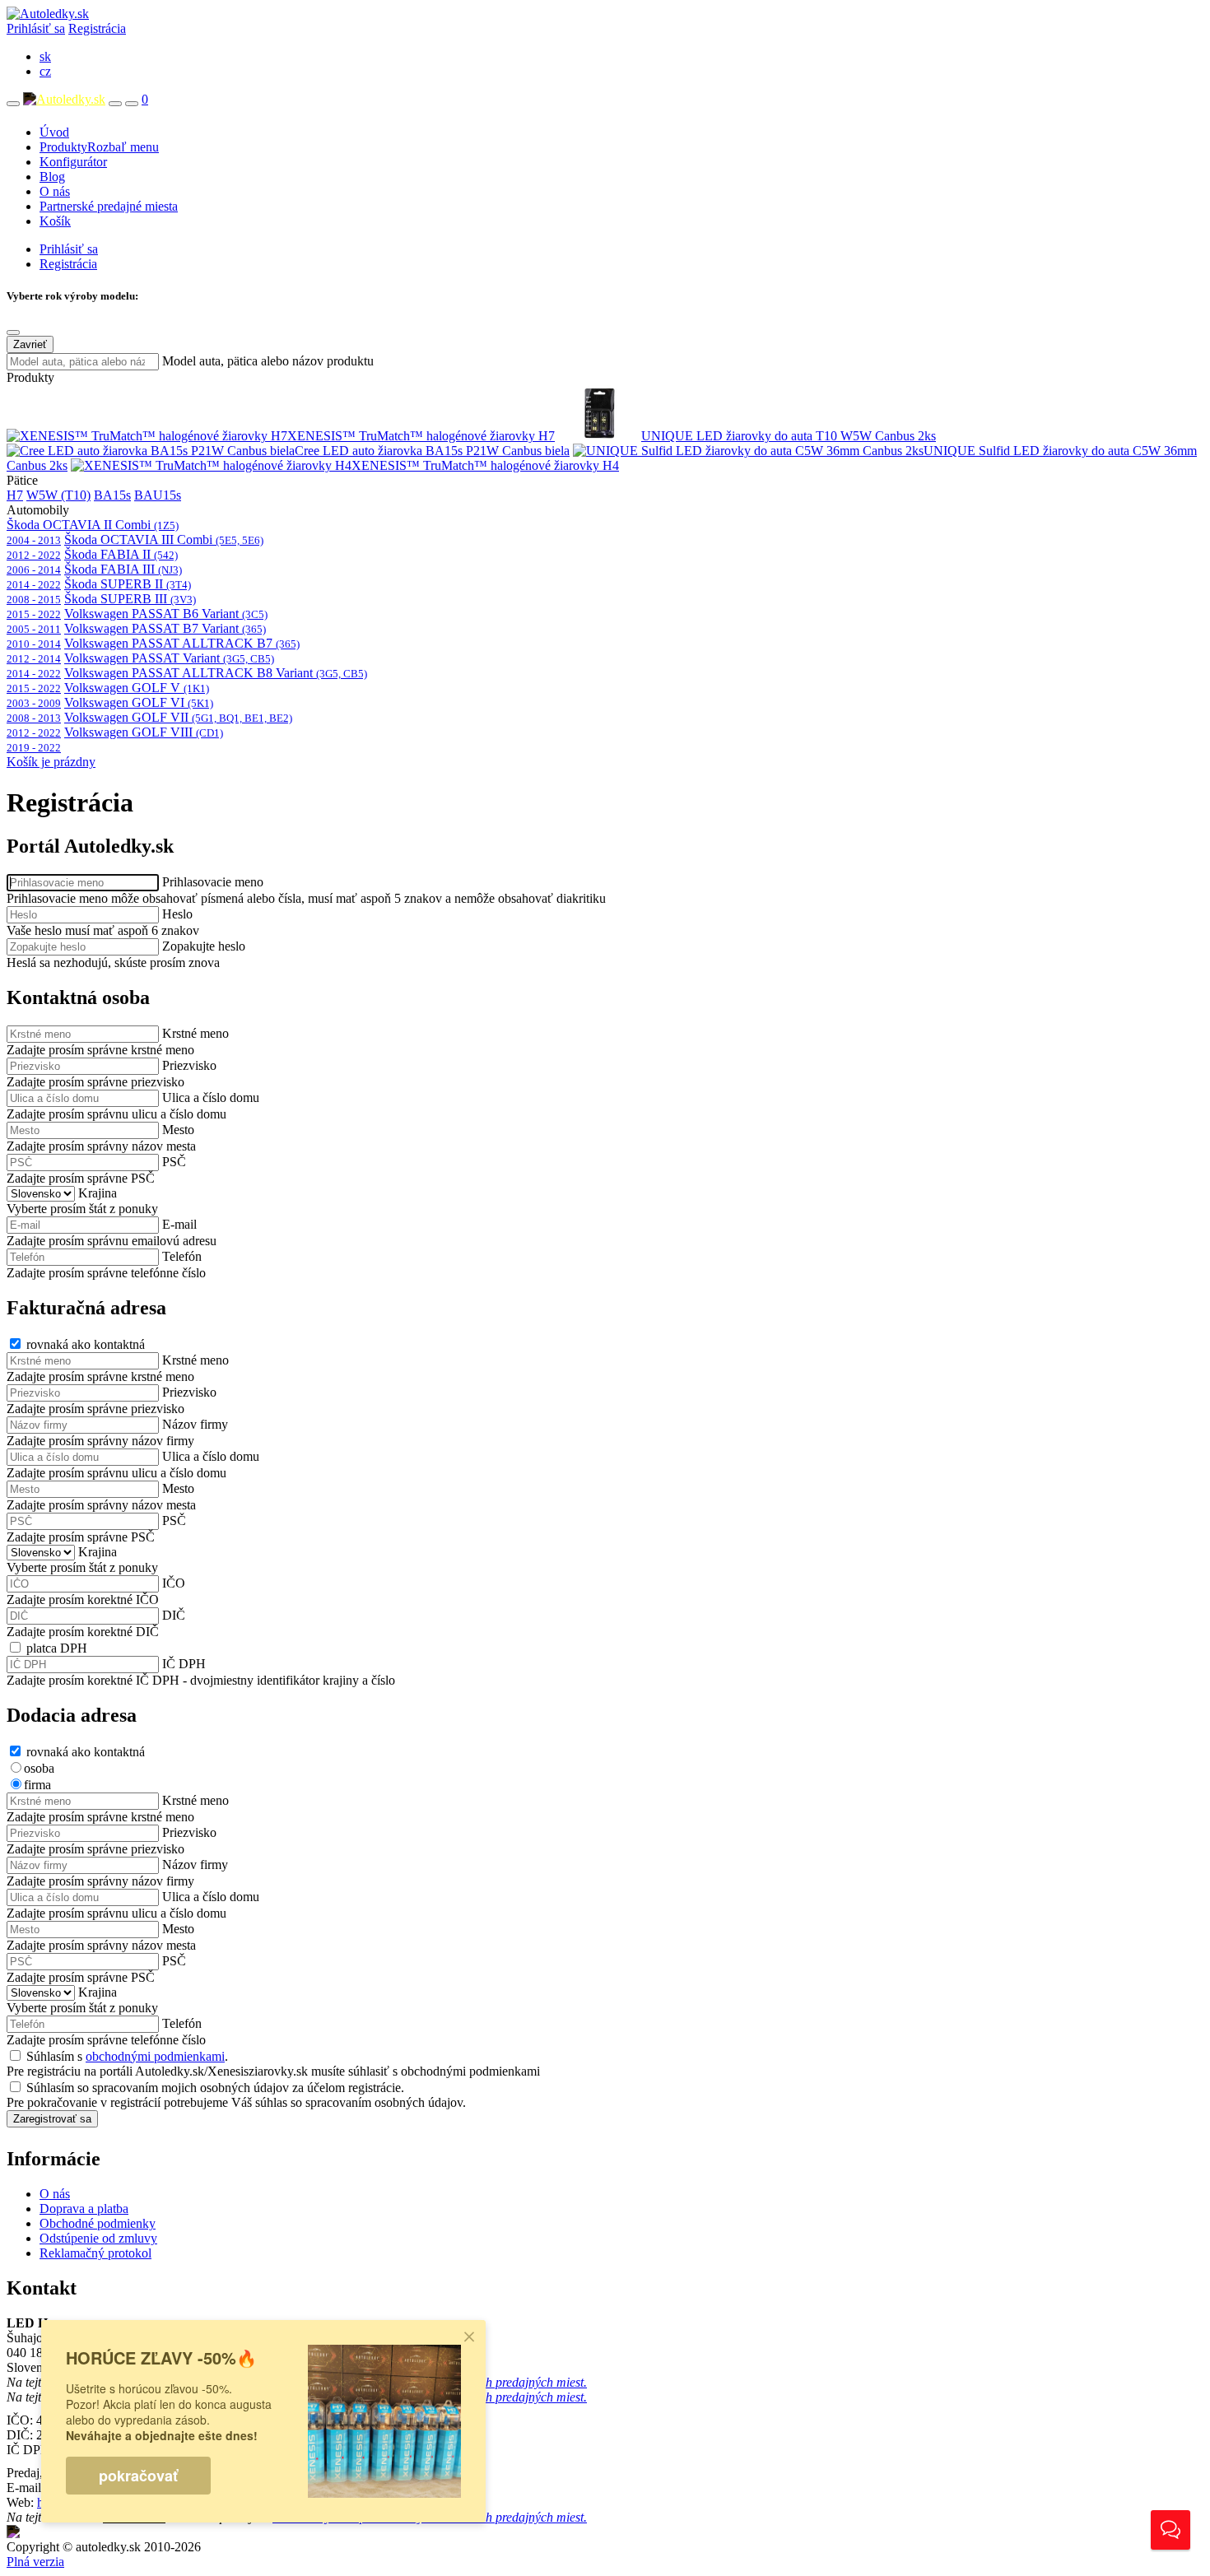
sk (45, 56)
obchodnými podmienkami (155, 2056)
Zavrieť (30, 344)
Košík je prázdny (51, 762)
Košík (55, 221)
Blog (52, 177)
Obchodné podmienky (98, 2223)
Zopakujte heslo (204, 946)
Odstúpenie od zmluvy (98, 2238)
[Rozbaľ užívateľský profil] (132, 104)
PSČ (174, 1162)
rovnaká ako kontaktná (86, 1344)
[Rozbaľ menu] (13, 104)
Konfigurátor (73, 162)
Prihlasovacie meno (213, 882)
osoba (39, 1768)
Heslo (177, 914)
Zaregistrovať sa (52, 2119)
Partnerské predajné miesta (109, 206)
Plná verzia (35, 2562)
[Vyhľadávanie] (115, 104)
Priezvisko (189, 1065)
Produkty (99, 147)
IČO (174, 1583)
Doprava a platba (84, 2209)
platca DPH (57, 1648)
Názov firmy (195, 1424)
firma (37, 1785)
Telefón (182, 1256)
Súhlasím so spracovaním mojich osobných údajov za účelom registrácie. (215, 2088)
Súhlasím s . (127, 2056)
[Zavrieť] (13, 332)
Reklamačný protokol (95, 2253)
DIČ (174, 1615)
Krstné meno (195, 1033)
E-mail (179, 1224)
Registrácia (97, 28)
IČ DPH (184, 1664)
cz (45, 71)
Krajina (98, 1193)
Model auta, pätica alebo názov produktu (268, 361)
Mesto (178, 1130)
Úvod (54, 132)
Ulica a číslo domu (211, 1097)
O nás (55, 191)
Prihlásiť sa (36, 28)
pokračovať (138, 2476)
